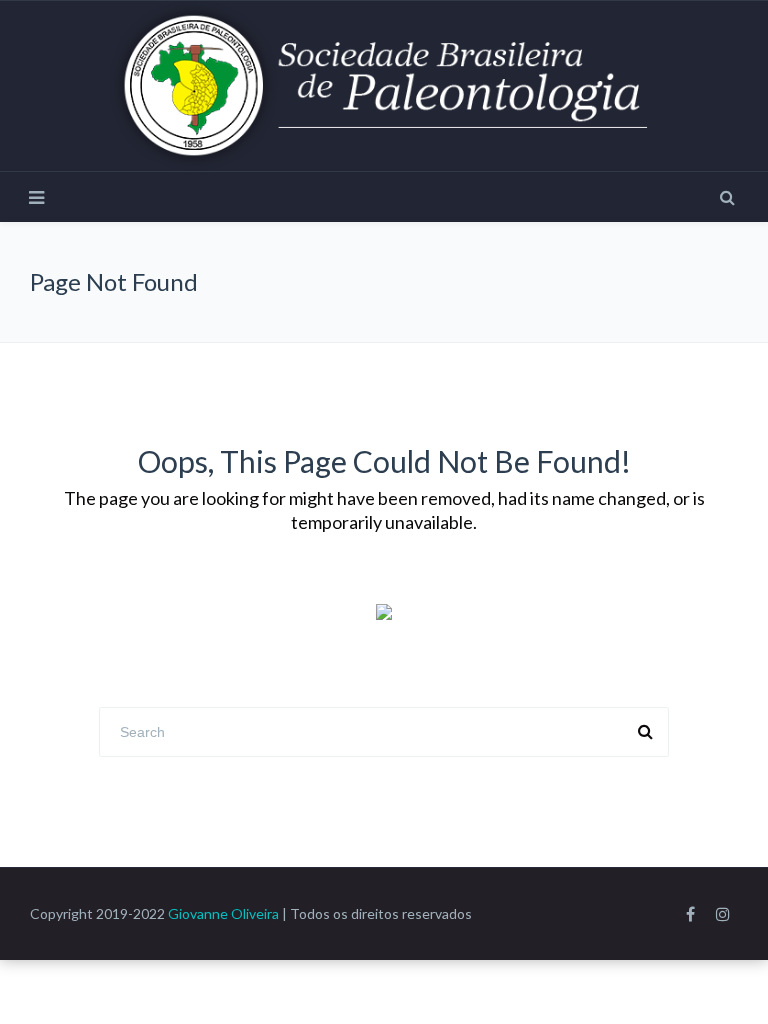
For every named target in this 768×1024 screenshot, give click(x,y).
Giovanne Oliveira (223, 913)
